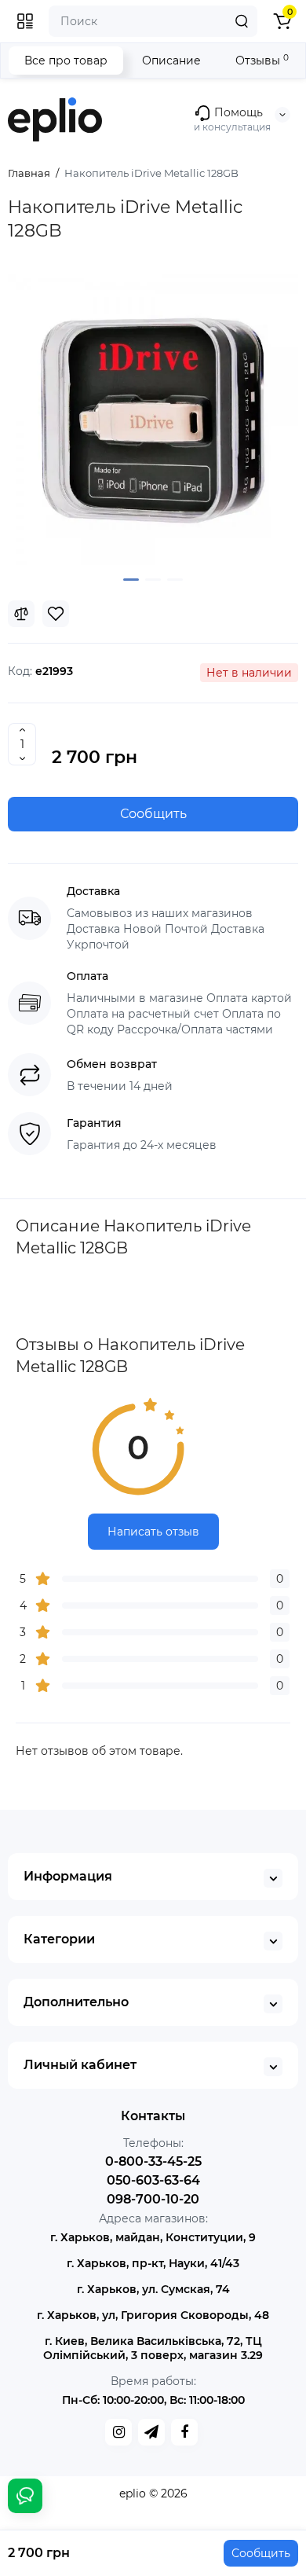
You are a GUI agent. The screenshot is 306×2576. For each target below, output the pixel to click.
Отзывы (262, 60)
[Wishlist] (56, 614)
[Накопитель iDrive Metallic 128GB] (153, 420)
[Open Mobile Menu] (25, 21)
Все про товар (66, 61)
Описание (171, 61)
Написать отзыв (153, 1532)
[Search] (242, 21)
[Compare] (21, 614)
